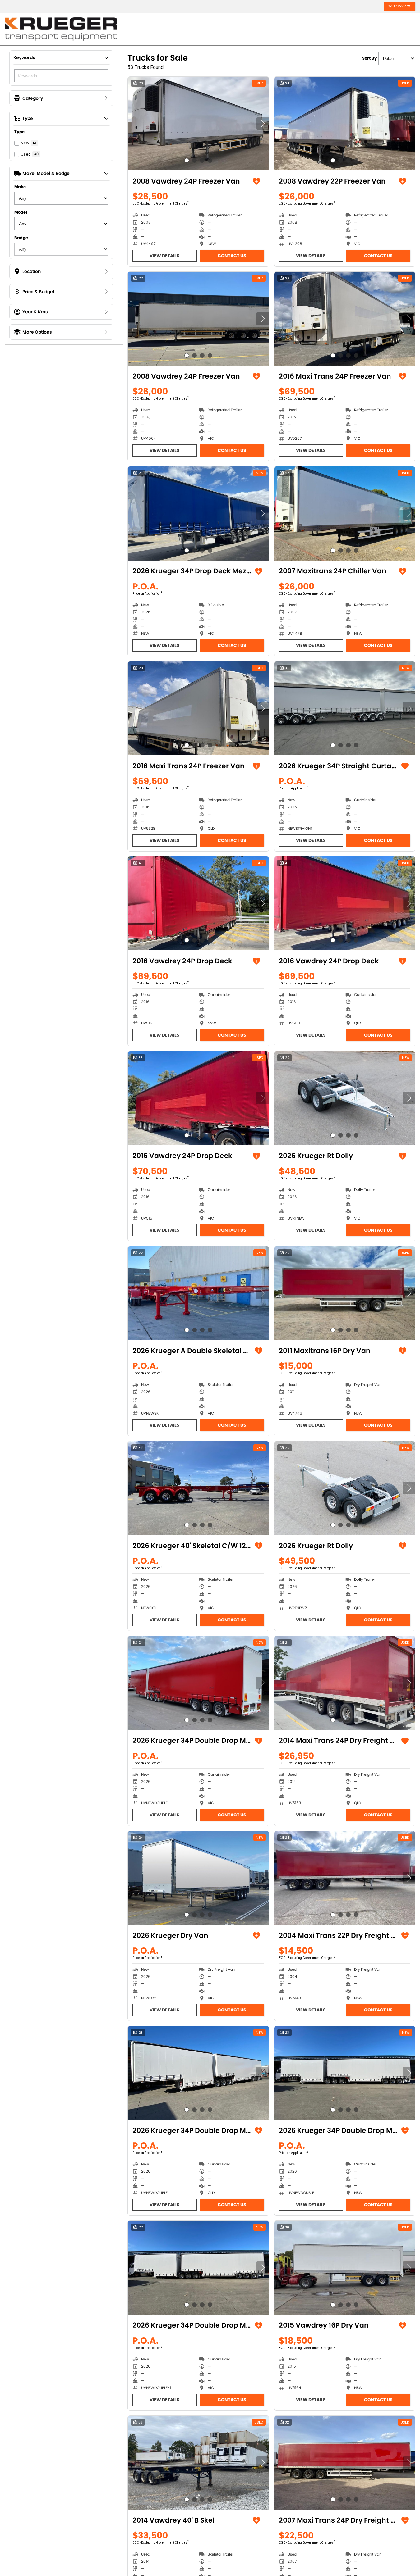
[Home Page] (61, 29)
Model (21, 212)
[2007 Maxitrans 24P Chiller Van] (345, 513)
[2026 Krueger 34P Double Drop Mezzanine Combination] (198, 1683)
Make (20, 187)
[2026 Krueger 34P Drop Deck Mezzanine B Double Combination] (198, 513)
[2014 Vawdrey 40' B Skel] (198, 2463)
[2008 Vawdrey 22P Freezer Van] (345, 124)
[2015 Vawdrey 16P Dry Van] (345, 2268)
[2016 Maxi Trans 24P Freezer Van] (345, 319)
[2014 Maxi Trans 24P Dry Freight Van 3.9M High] (345, 1683)
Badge (21, 238)
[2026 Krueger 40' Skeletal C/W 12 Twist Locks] (198, 1488)
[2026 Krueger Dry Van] (198, 1878)
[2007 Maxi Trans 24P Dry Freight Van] (345, 2463)
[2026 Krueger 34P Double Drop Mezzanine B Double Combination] (198, 2268)
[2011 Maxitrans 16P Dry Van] (345, 1293)
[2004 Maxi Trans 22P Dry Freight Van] (345, 1878)
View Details (164, 256)
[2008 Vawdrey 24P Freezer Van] (198, 124)
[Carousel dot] (187, 160)
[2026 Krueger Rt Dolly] (345, 1098)
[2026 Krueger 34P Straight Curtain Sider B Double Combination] (345, 708)
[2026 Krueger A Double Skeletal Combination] (198, 1293)
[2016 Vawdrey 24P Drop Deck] (198, 903)
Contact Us (232, 256)
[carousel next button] (263, 124)
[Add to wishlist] (256, 181)
